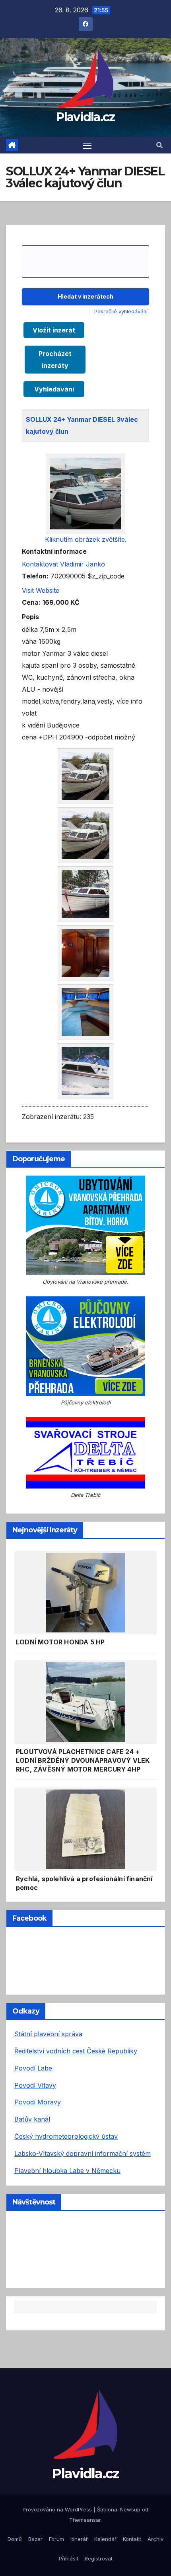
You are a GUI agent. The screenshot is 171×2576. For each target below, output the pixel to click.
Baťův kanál (32, 2119)
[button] (159, 145)
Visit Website (41, 590)
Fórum (56, 2539)
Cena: (31, 602)
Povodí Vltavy (35, 2085)
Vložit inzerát (54, 330)
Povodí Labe (33, 2068)
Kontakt (132, 2539)
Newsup (130, 2509)
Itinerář (79, 2539)
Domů (15, 2539)
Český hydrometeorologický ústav (66, 2136)
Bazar (35, 2539)
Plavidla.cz (85, 117)
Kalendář (105, 2539)
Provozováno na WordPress (58, 2509)
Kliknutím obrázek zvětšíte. (86, 539)
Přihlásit (69, 2558)
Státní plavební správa (48, 2034)
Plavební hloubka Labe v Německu (67, 2171)
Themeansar (85, 2520)
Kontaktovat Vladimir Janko (63, 564)
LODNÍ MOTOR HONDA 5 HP (60, 1642)
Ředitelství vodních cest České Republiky (76, 2051)
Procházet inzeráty (55, 360)
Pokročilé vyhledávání (121, 312)
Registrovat (99, 2558)
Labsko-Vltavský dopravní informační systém (83, 2153)
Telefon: (35, 576)
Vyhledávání (54, 389)
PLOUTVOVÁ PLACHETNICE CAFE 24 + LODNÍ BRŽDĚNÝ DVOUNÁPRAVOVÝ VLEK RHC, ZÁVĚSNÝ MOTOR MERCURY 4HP (83, 1760)
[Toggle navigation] (87, 146)
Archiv (155, 2539)
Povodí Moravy (38, 2102)
